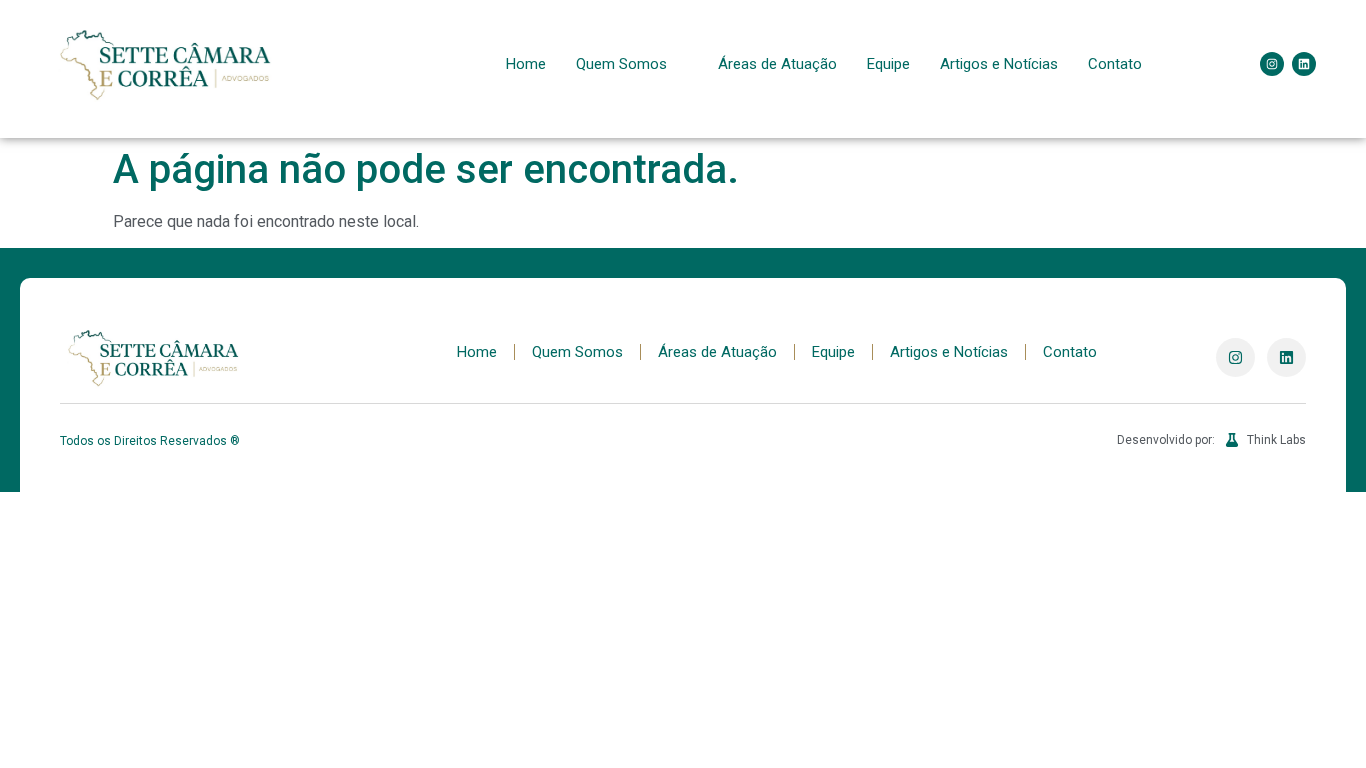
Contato (1115, 64)
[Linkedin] (1304, 64)
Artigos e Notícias (999, 64)
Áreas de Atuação (777, 64)
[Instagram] (1272, 64)
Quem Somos (621, 64)
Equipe (888, 64)
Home (526, 64)
